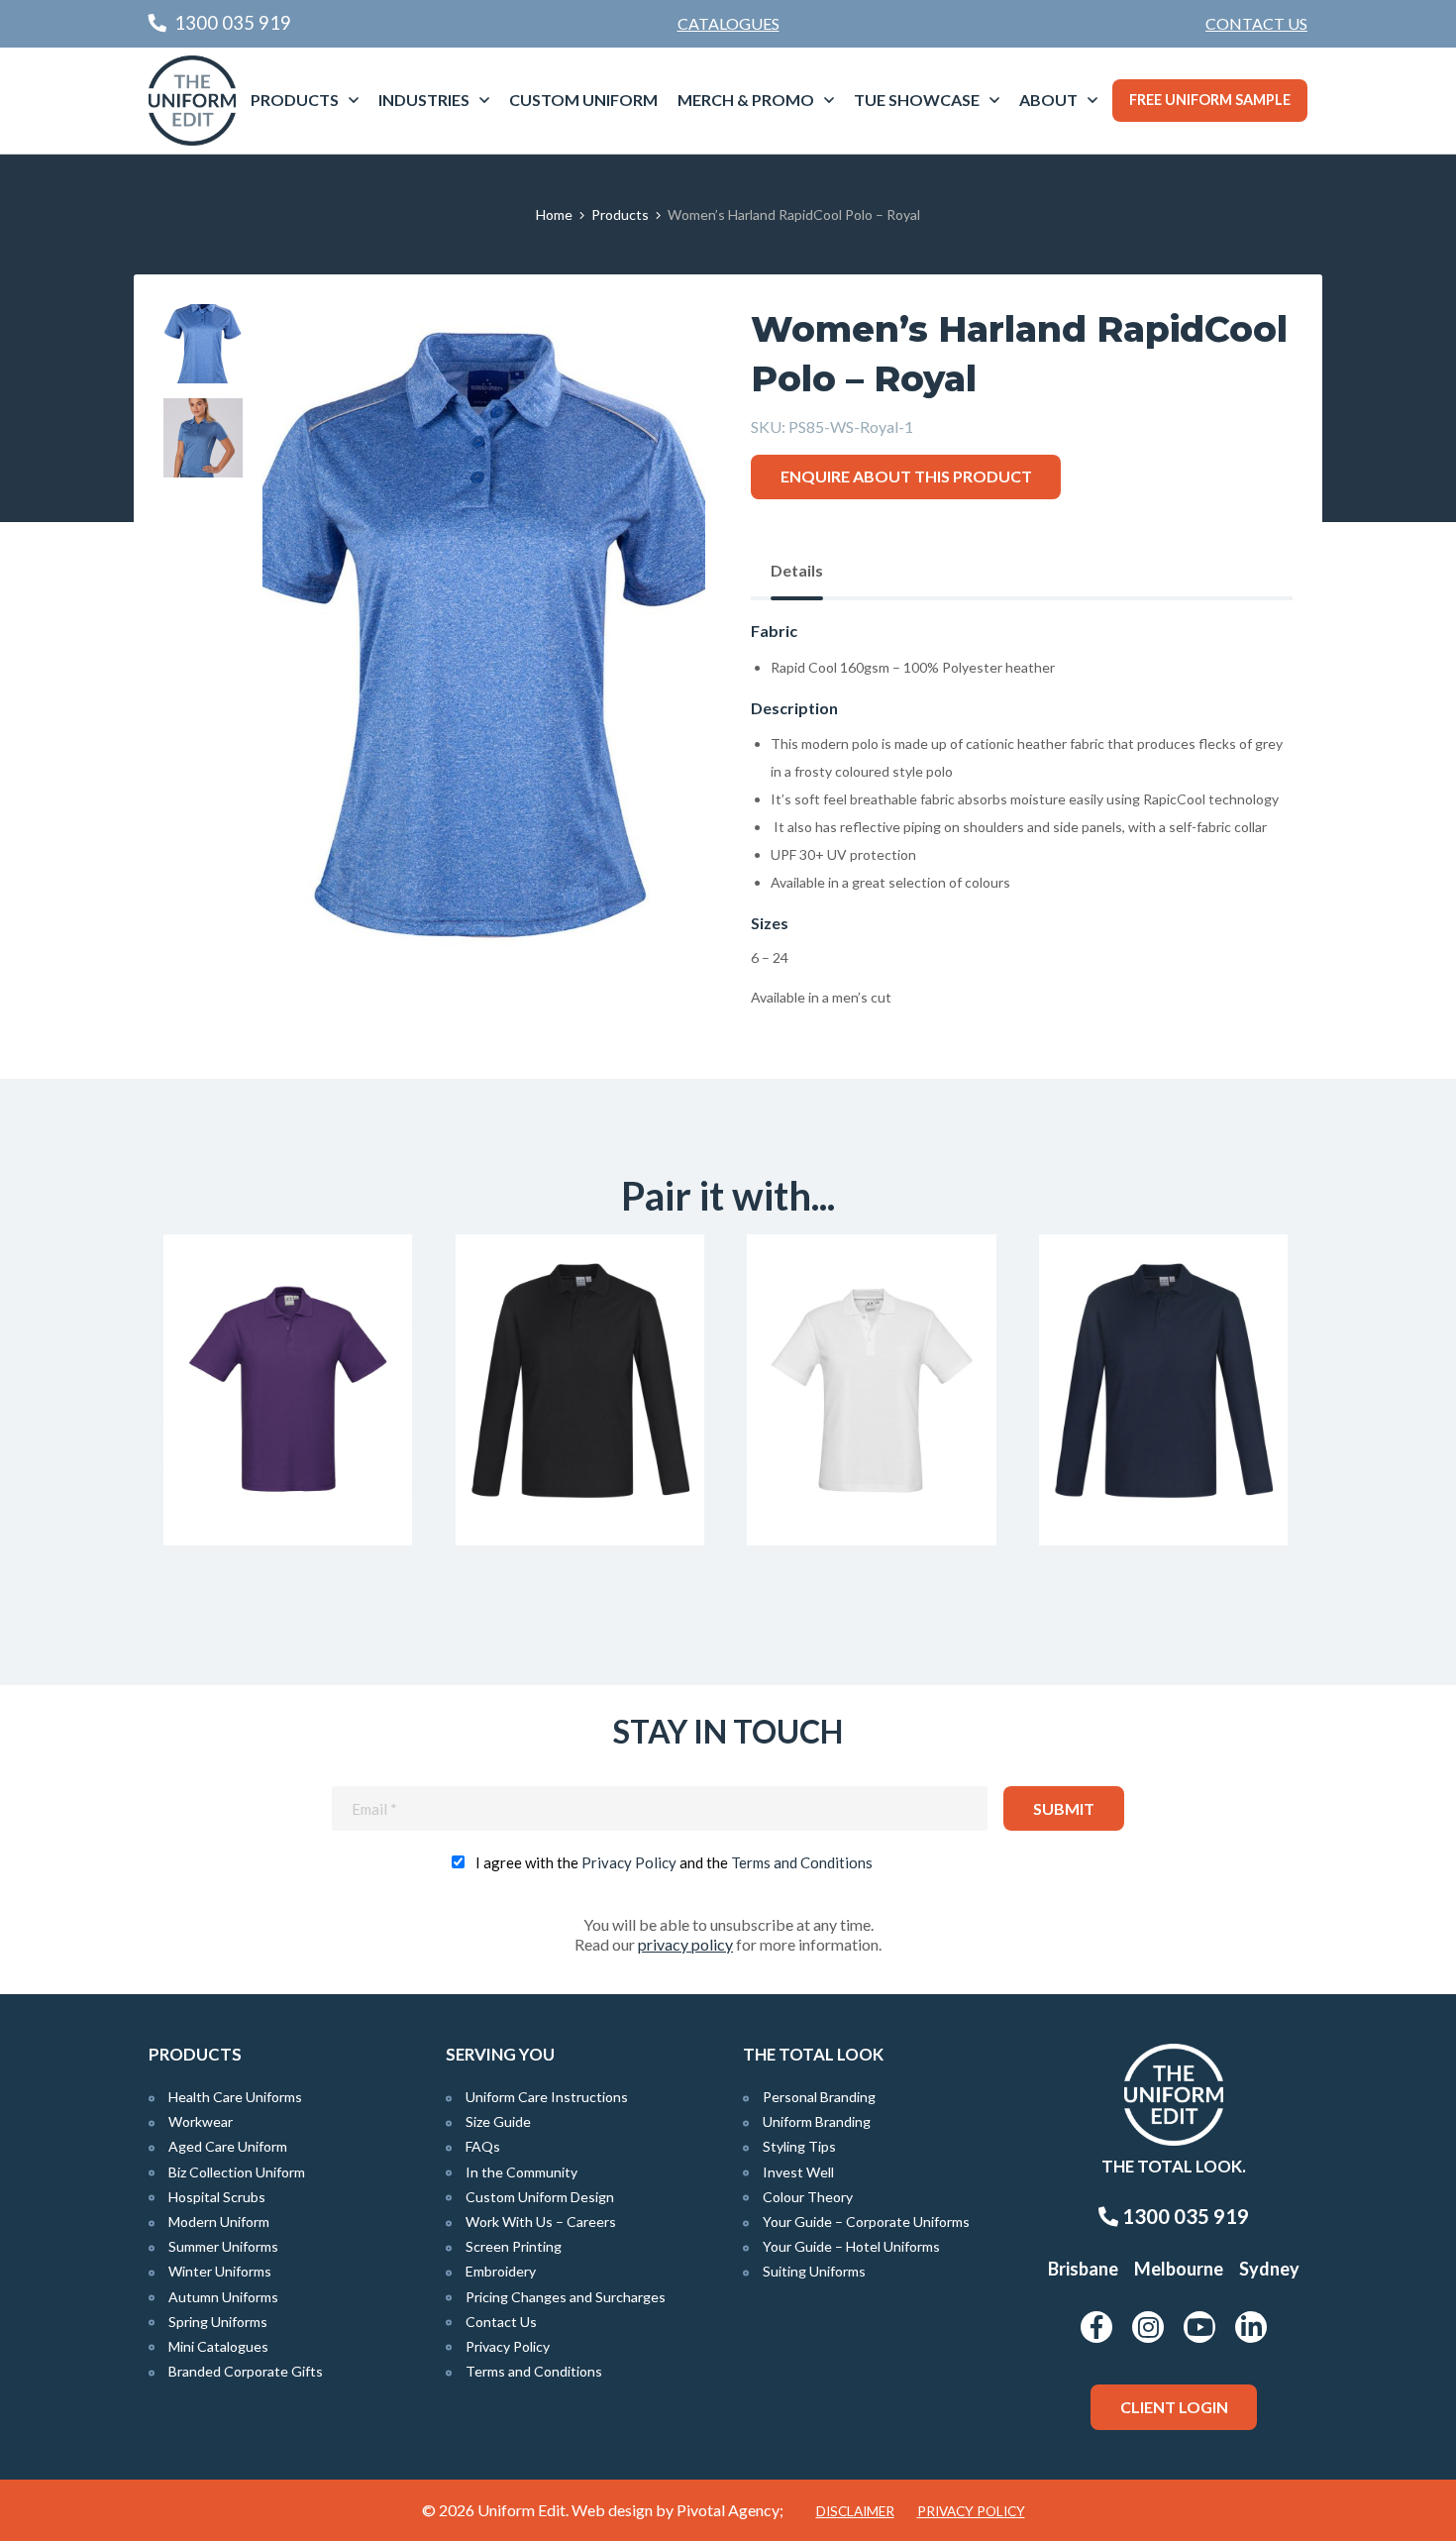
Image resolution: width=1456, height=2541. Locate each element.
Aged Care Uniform (228, 2146)
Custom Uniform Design (540, 2197)
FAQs (483, 2146)
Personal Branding (819, 2097)
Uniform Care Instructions (547, 2097)
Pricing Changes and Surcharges (566, 2297)
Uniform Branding (817, 2121)
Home (554, 214)
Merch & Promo (746, 100)
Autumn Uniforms (223, 2297)
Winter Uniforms (220, 2271)
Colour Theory (808, 2197)
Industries (424, 100)
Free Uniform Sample (1210, 100)
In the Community (521, 2172)
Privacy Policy (629, 1862)
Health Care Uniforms (235, 2097)
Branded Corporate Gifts (246, 2371)
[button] (660, 350)
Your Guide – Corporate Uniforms (866, 2222)
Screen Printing (514, 2246)
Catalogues (728, 23)
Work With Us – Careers (541, 2222)
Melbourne (1179, 2269)
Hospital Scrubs (217, 2197)
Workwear (201, 2121)
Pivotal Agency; (730, 2510)
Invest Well (798, 2172)
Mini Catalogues (218, 2346)
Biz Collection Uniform (237, 2172)
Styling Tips (799, 2146)
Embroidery (501, 2271)
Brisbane (1083, 2269)
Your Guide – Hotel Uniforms (851, 2246)
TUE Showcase (917, 100)
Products (295, 100)
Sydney (1269, 2269)
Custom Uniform (583, 100)
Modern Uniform (219, 2222)
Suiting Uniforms (814, 2271)
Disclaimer (855, 2511)
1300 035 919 (1184, 2216)
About (1048, 100)
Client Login (1174, 2407)
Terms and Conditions (802, 1862)
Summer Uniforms (223, 2246)
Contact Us (1256, 23)
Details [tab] (797, 570)
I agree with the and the (674, 1862)
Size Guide (498, 2121)
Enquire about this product (906, 476)
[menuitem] (1256, 24)
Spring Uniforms (218, 2322)
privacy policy (685, 1944)
